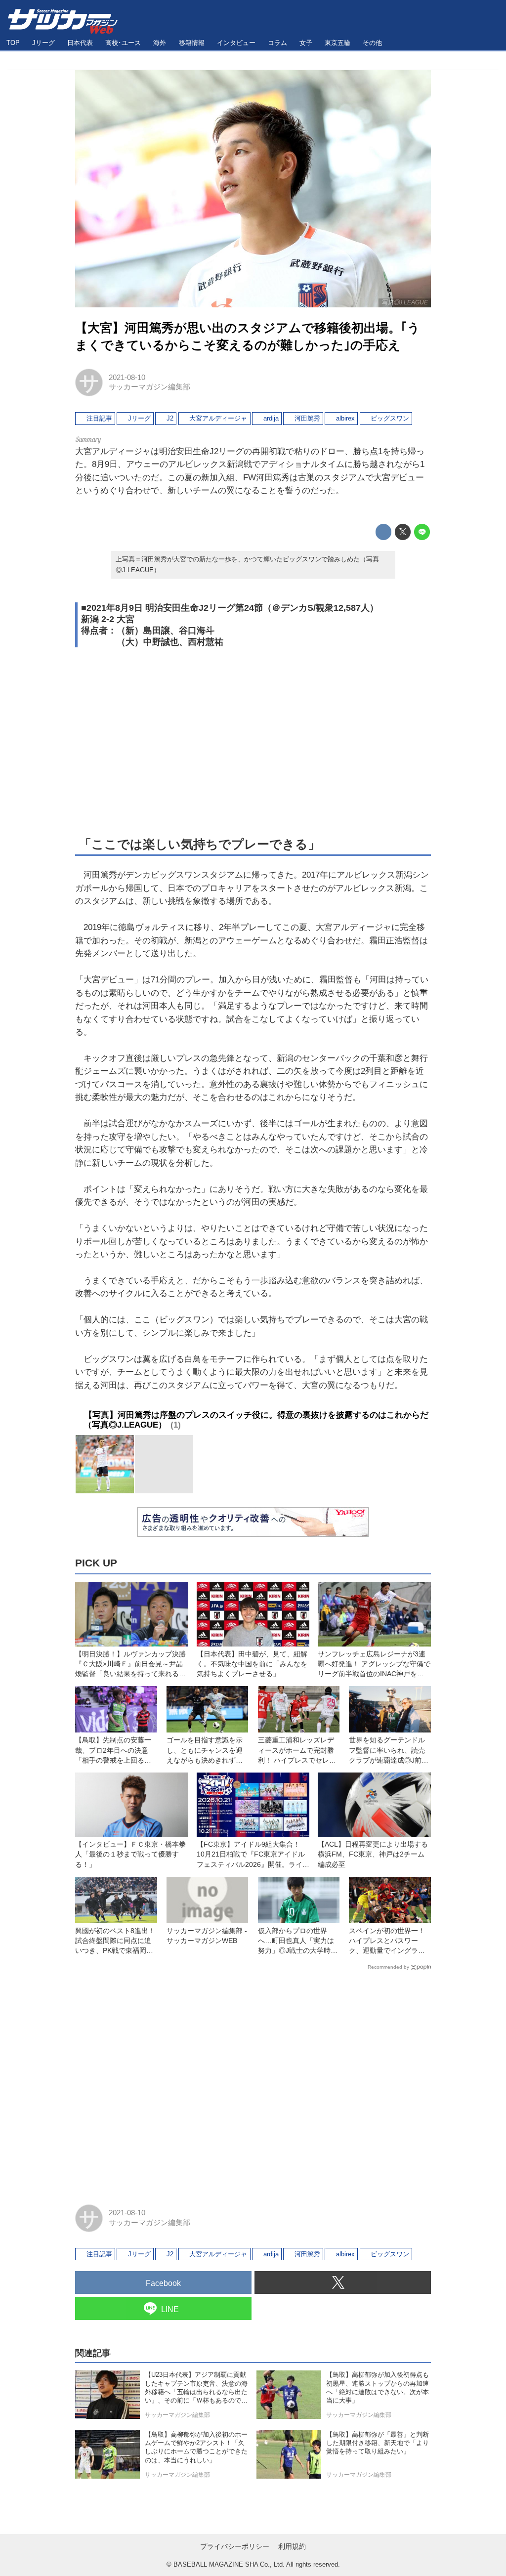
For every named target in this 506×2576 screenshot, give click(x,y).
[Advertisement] (253, 740)
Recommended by (388, 1967)
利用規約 (292, 2546)
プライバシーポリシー (235, 2546)
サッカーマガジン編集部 (149, 387)
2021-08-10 (127, 378)
